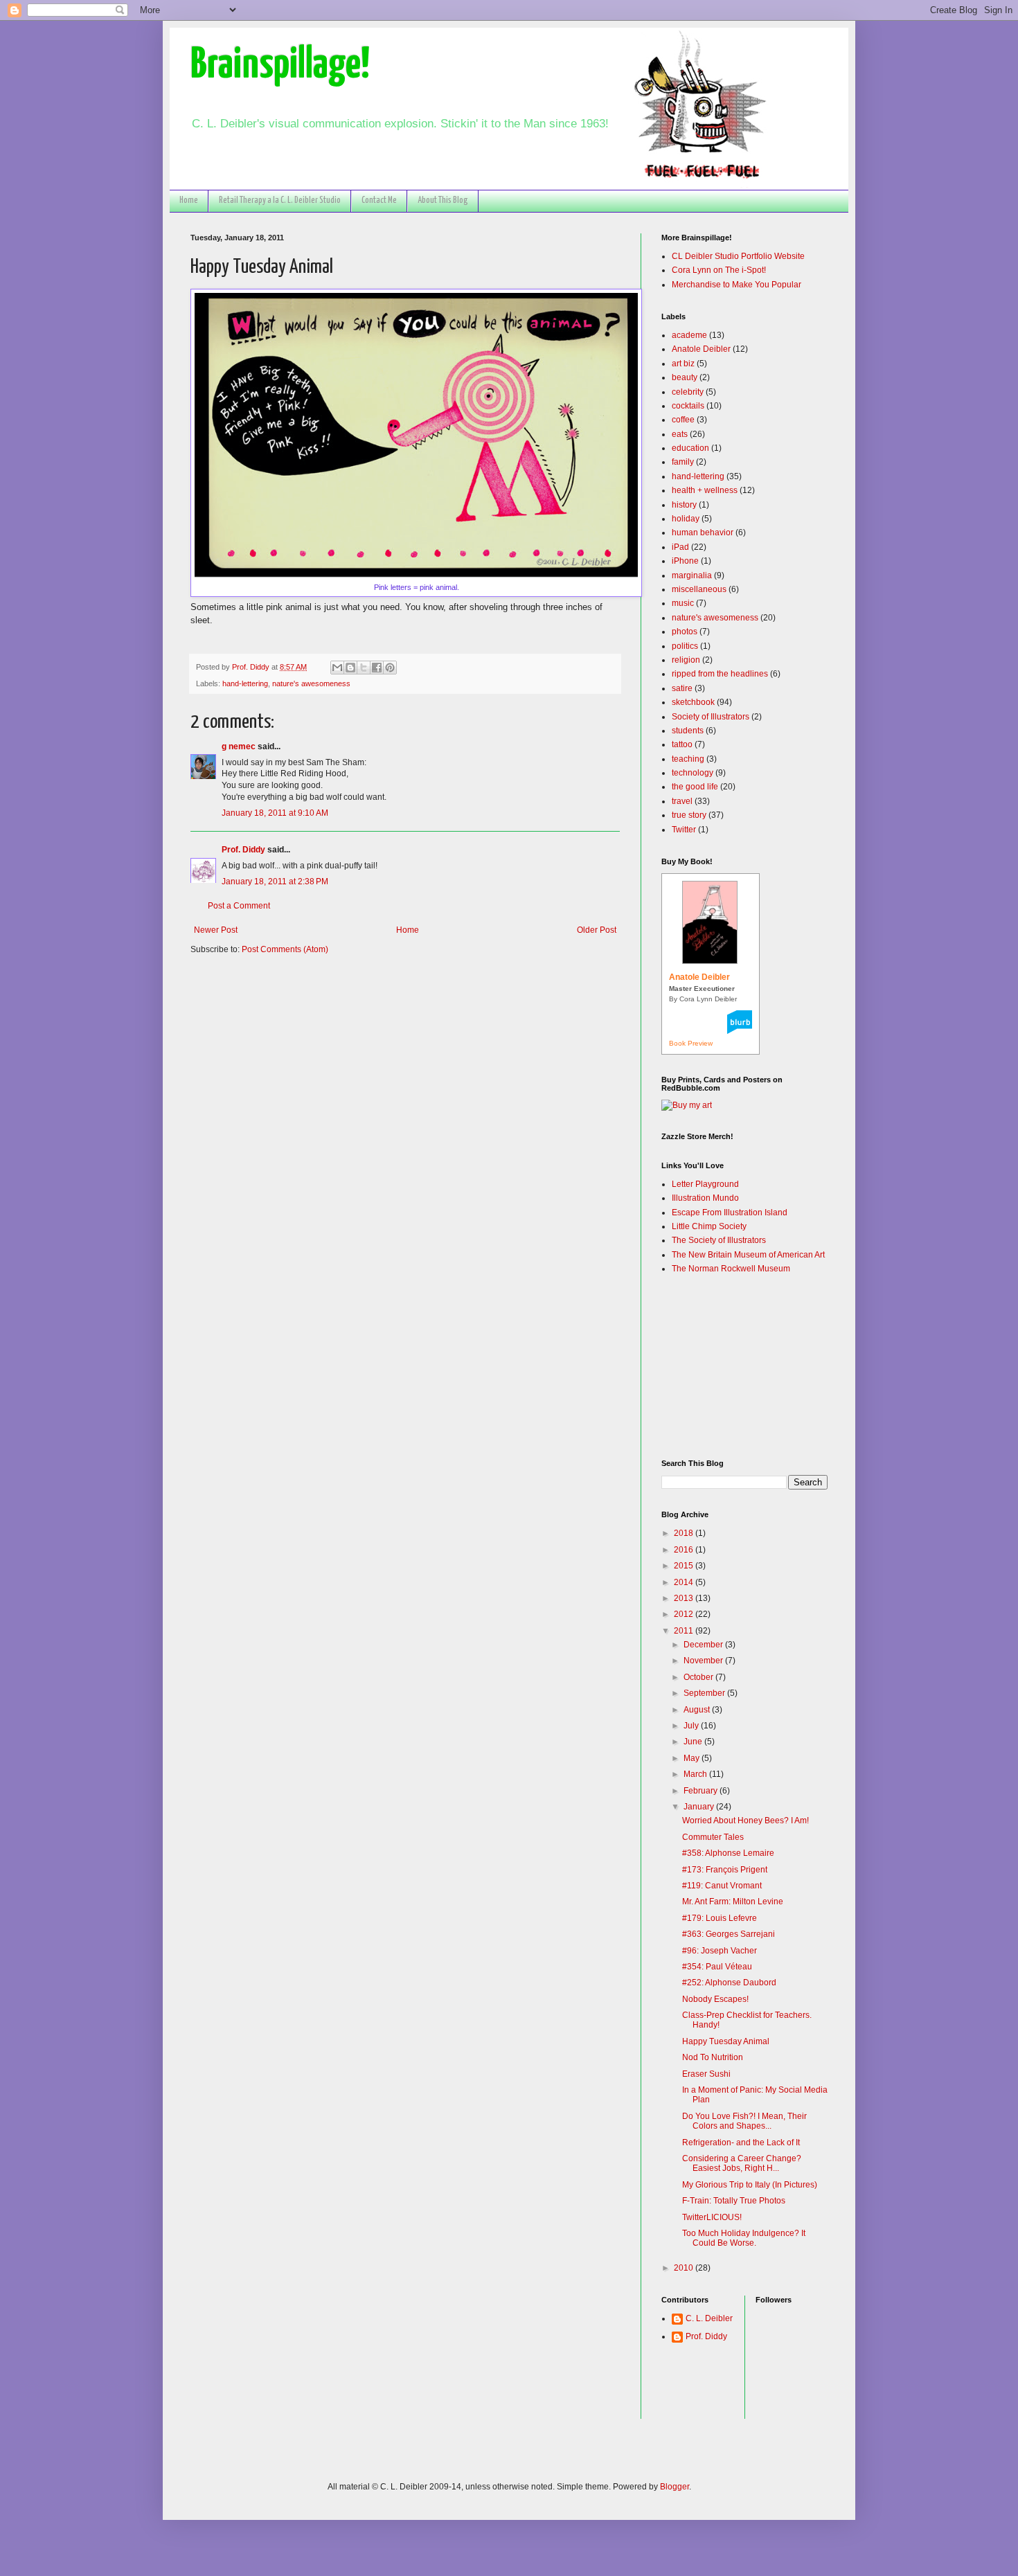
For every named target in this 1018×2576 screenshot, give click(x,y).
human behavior (703, 533)
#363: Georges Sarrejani (729, 1934)
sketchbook (693, 702)
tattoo (682, 744)
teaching (688, 759)
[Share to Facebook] (377, 668)
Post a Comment (239, 906)
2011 (685, 1631)
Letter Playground (705, 1184)
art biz (683, 364)
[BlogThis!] (350, 668)
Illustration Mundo (705, 1198)
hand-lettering (245, 683)
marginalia (692, 575)
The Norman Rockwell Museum (731, 1269)
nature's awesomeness (311, 683)
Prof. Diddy (243, 850)
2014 (685, 1582)
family (683, 462)
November (704, 1661)
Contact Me (379, 200)
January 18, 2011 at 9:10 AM (275, 813)
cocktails (688, 406)
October (699, 1677)
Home (189, 200)
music (683, 603)
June (694, 1742)
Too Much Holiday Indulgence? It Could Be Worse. (744, 2238)
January (700, 1807)
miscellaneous (699, 589)
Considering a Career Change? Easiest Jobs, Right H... (742, 2163)
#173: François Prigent (725, 1870)
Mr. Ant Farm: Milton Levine (733, 1902)
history (684, 505)
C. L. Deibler (709, 2318)
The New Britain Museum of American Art (748, 1255)
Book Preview (691, 1043)
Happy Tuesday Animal (726, 2041)
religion (686, 660)
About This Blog (443, 200)
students (688, 731)
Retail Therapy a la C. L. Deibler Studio (280, 200)
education (690, 448)
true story (689, 815)
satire (682, 688)
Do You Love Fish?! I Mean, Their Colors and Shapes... (744, 2121)
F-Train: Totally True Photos (734, 2201)
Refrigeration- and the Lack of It (741, 2143)
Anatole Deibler (701, 349)
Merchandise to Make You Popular (736, 285)
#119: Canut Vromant (722, 1886)
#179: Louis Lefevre (720, 1918)
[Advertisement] (731, 1366)
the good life (695, 787)
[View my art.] (687, 1105)
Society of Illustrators (711, 717)
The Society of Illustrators (719, 1240)
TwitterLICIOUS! (712, 2217)
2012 (685, 1614)
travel (682, 801)
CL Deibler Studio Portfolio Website (738, 256)
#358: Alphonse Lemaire (728, 1853)
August (698, 1710)
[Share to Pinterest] (390, 668)
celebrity (688, 392)
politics (685, 646)
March (696, 1774)
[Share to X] (364, 668)
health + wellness (705, 490)
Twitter (684, 830)
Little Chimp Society (709, 1226)
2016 (685, 1550)
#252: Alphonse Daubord (729, 1983)
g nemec (239, 746)
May (693, 1758)
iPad (680, 547)
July (692, 1726)
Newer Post (216, 930)
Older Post (597, 930)
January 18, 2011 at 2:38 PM (275, 882)
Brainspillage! (280, 65)
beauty (685, 377)
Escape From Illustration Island (730, 1213)
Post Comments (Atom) (285, 949)
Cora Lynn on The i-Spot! (719, 270)
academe (689, 335)
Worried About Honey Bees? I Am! (745, 1821)
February (702, 1791)
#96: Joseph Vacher (720, 1951)
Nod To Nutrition (713, 2057)
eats (680, 434)
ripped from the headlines (720, 674)
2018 (685, 1533)
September (705, 1693)
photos (685, 632)
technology (693, 773)
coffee (683, 420)
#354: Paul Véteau (717, 1967)
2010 (685, 2268)
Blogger (675, 2487)
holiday (686, 519)
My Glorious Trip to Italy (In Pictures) (750, 2185)
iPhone (685, 561)
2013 (685, 1598)
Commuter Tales (713, 1837)
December (704, 1645)
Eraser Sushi (706, 2074)
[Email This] (337, 668)
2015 (685, 1566)
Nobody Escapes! (715, 1999)
